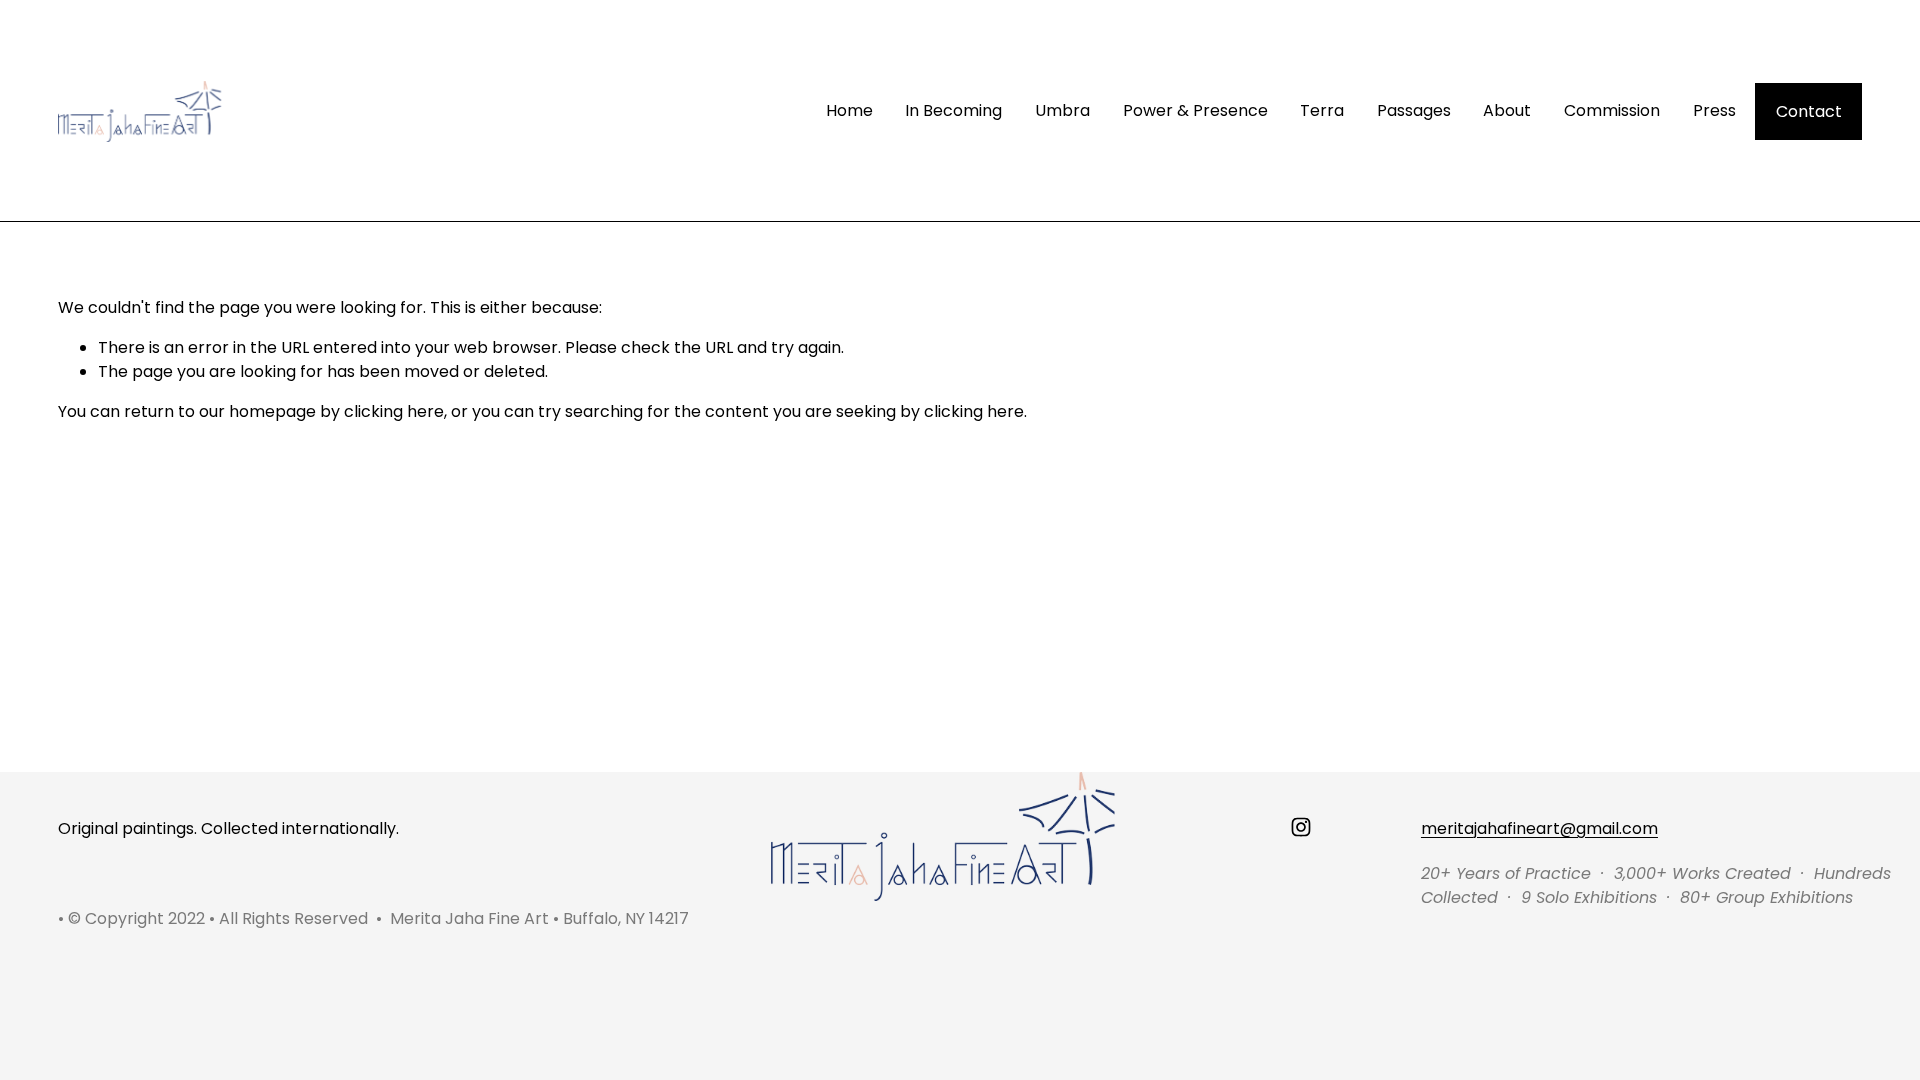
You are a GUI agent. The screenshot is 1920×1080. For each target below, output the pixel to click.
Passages (1414, 110)
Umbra (1062, 110)
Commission (1612, 110)
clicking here (394, 411)
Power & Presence (1195, 110)
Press (1714, 110)
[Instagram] (1301, 827)
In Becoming (953, 110)
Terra (1322, 110)
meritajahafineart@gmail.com (1539, 828)
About (1507, 110)
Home (849, 110)
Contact (1809, 111)
